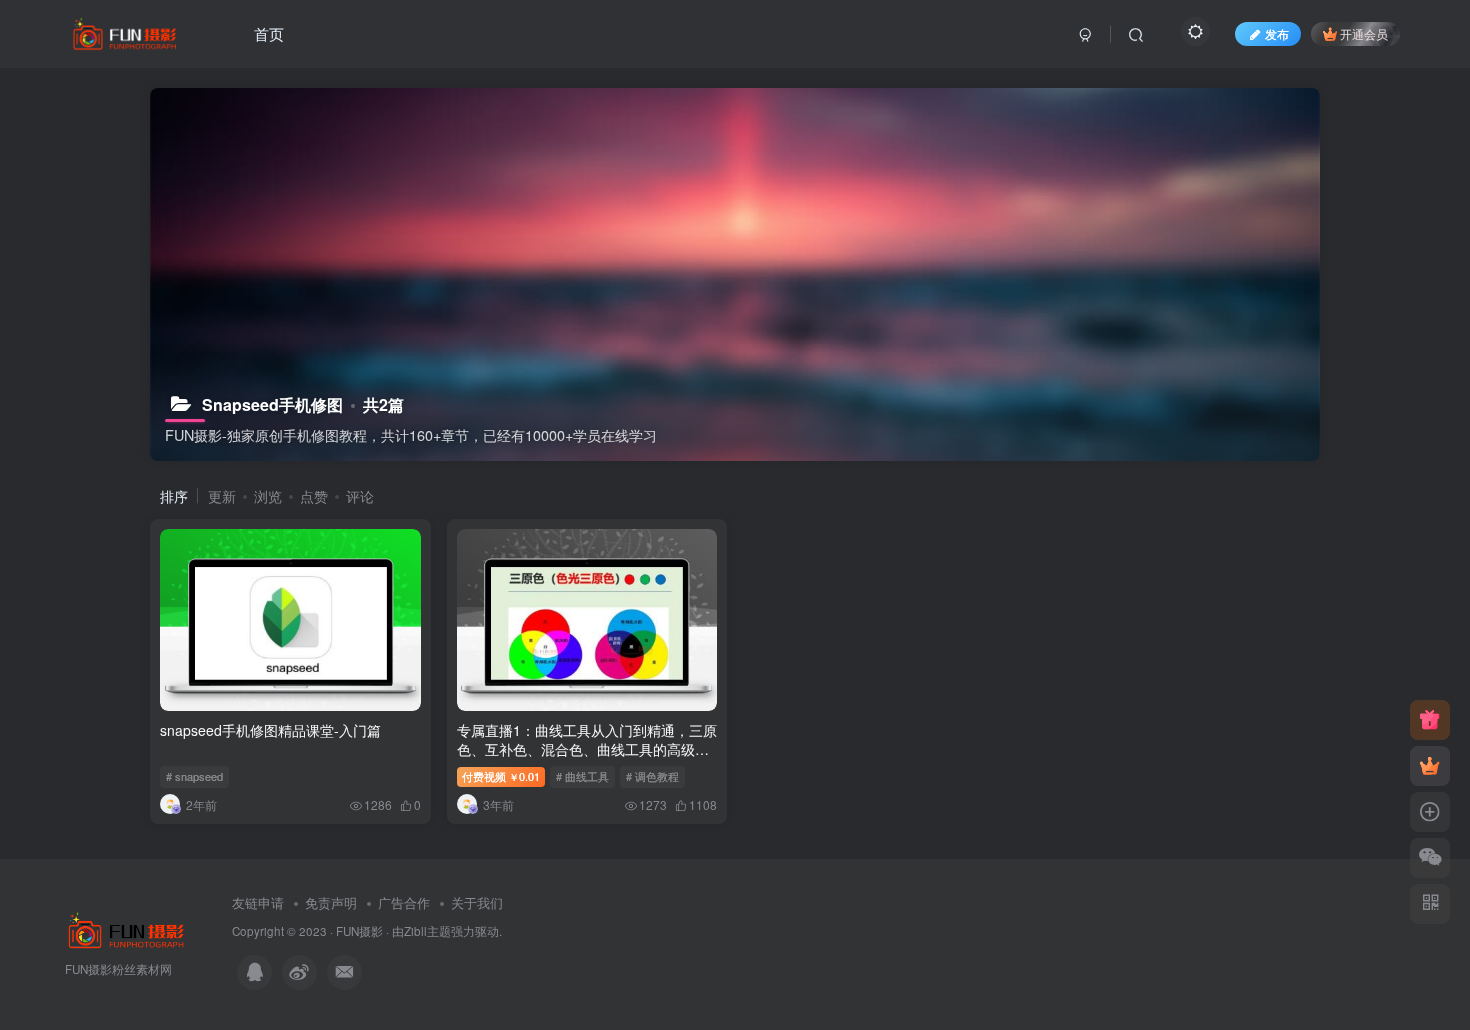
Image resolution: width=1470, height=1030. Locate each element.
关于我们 (477, 902)
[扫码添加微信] (1430, 858)
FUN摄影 (359, 931)
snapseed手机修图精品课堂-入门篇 (270, 730)
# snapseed (194, 776)
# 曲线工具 (582, 776)
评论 (360, 496)
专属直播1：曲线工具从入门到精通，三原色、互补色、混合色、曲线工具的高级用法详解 (587, 749)
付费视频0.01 (501, 776)
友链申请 (258, 902)
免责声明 (331, 902)
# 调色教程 (652, 776)
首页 (269, 33)
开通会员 (1364, 33)
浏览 (268, 496)
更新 (222, 496)
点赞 (314, 496)
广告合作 (404, 902)
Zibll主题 (427, 931)
